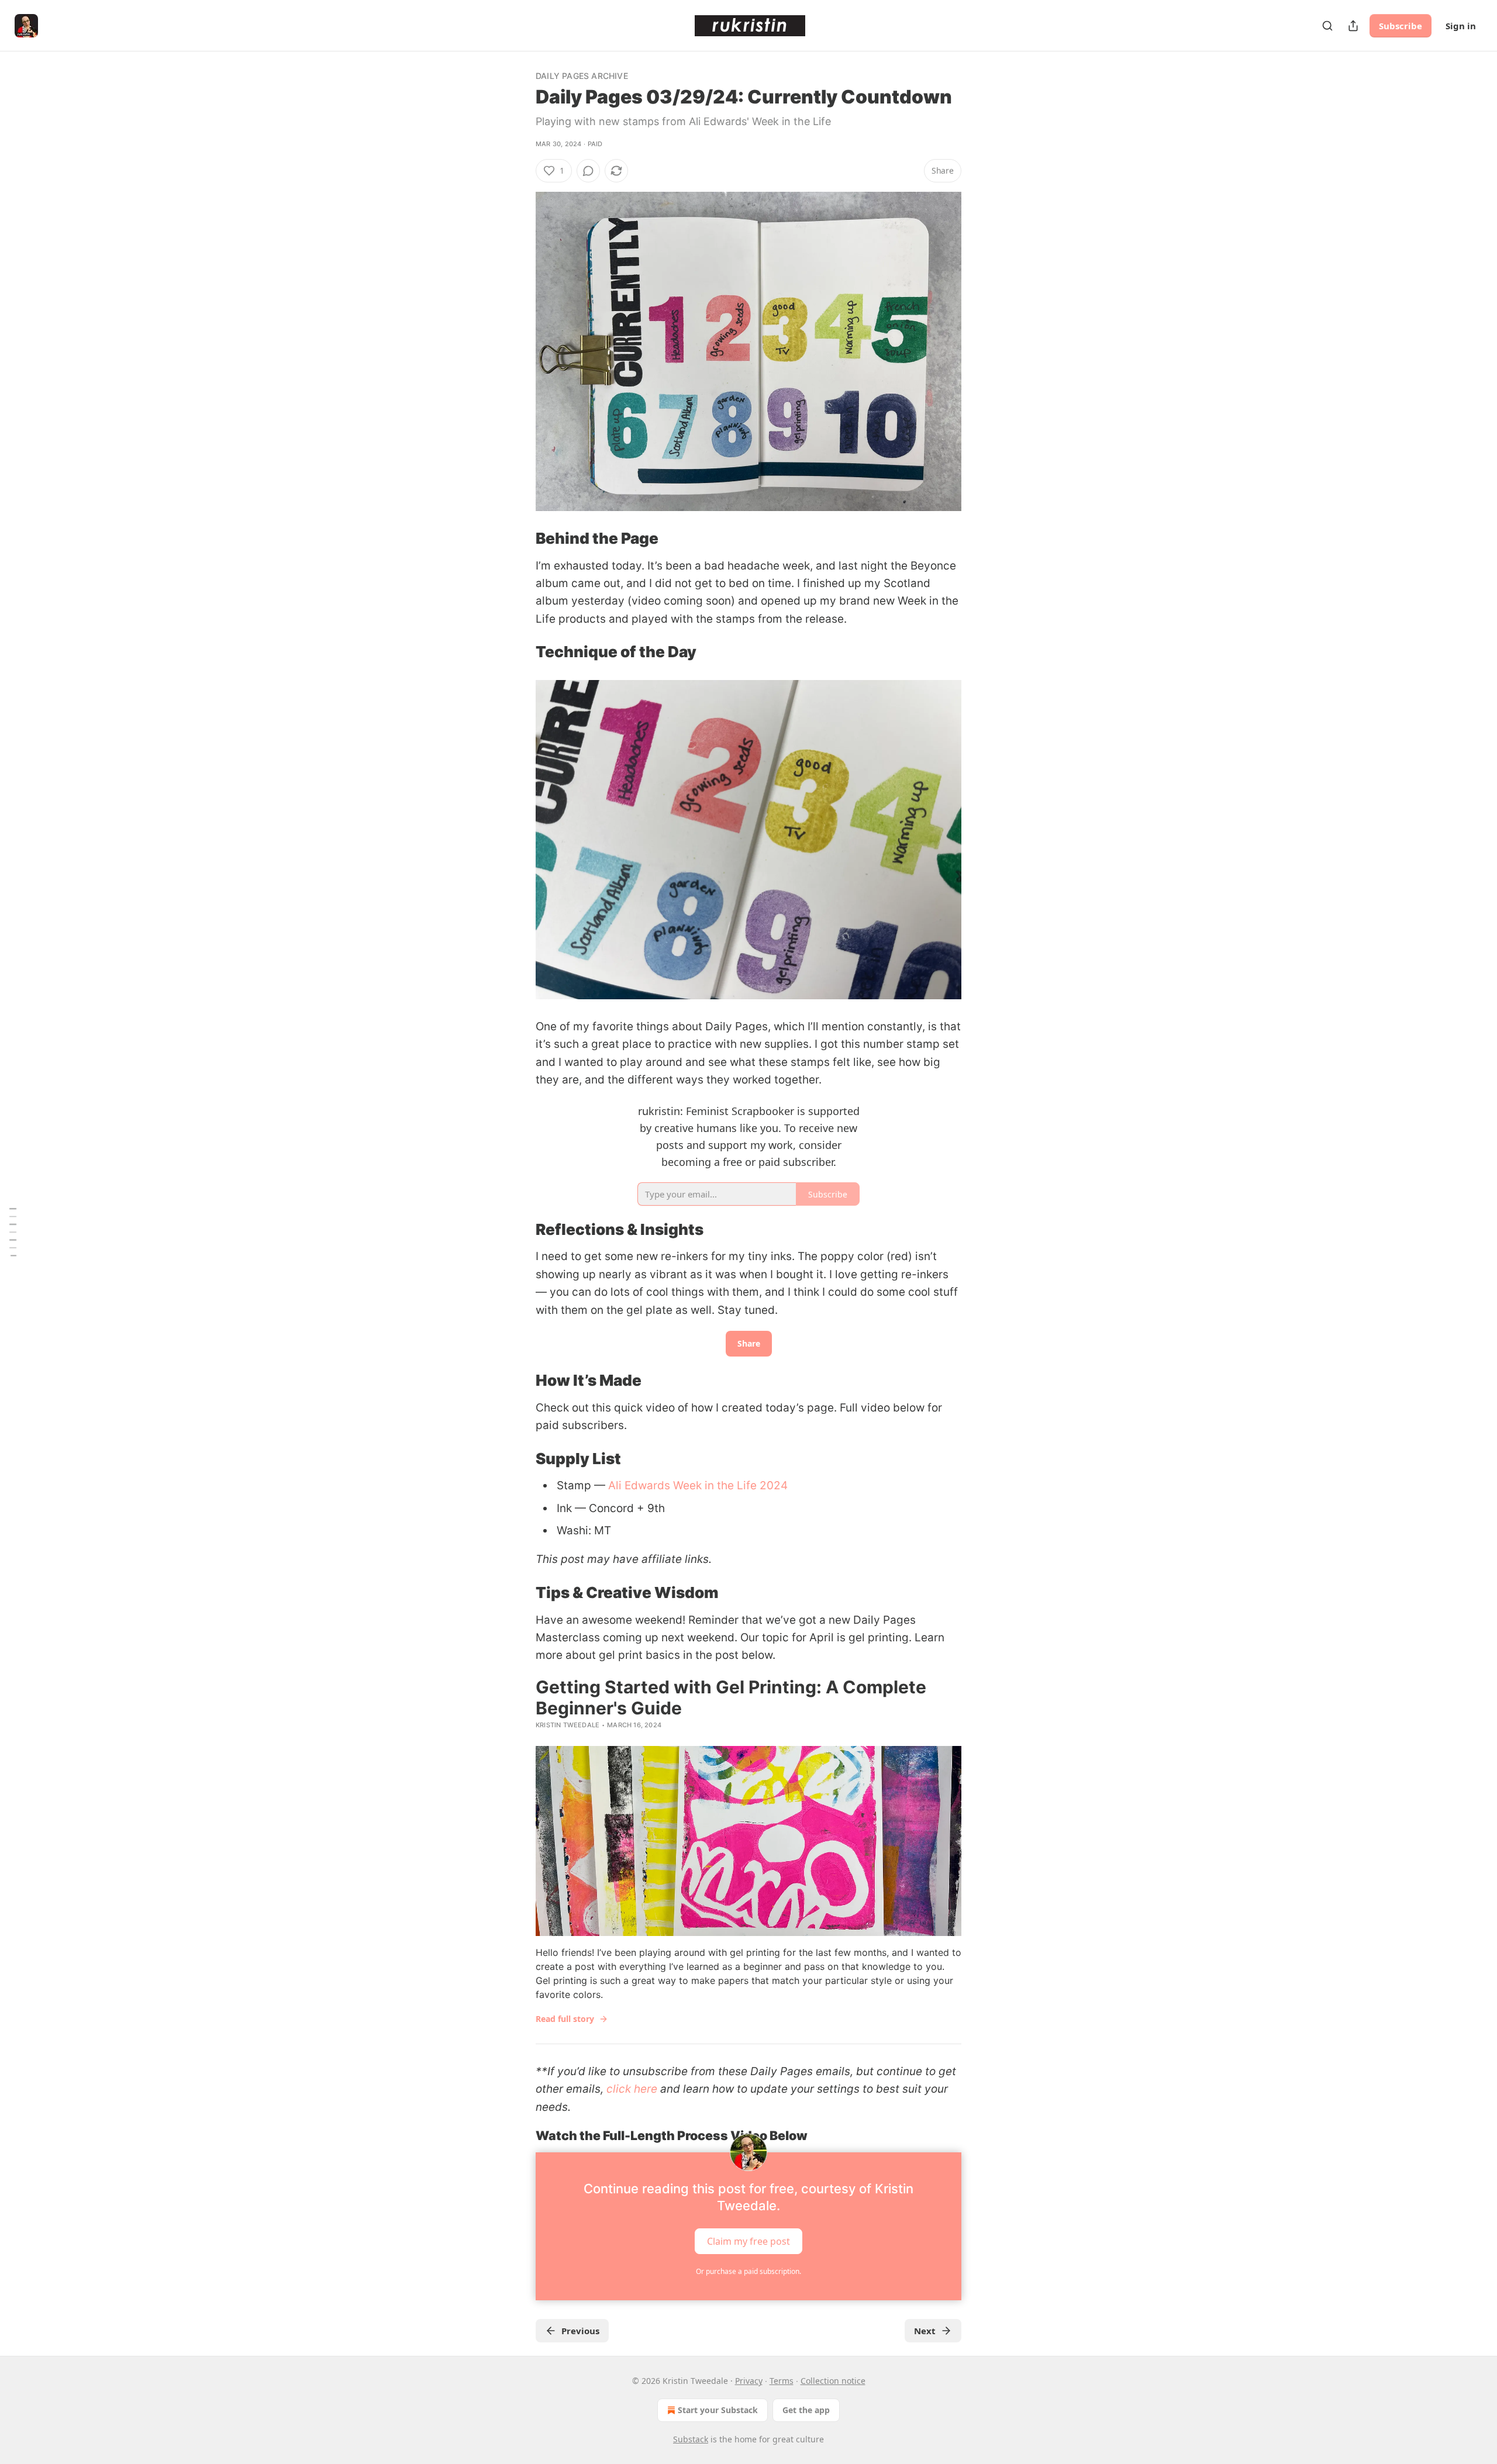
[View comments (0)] (588, 171)
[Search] (1327, 26)
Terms (782, 2381)
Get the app (806, 2410)
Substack (691, 2439)
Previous (580, 2331)
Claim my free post (748, 2241)
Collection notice (833, 2381)
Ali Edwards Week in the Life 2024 (698, 1485)
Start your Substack (718, 2410)
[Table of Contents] (13, 1232)
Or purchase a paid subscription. (748, 2271)
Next (925, 2331)
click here (632, 2089)
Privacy (749, 2381)
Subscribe (1401, 26)
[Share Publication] (1353, 26)
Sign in (1461, 26)
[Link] (519, 539)
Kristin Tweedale (568, 1725)
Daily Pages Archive (582, 76)
